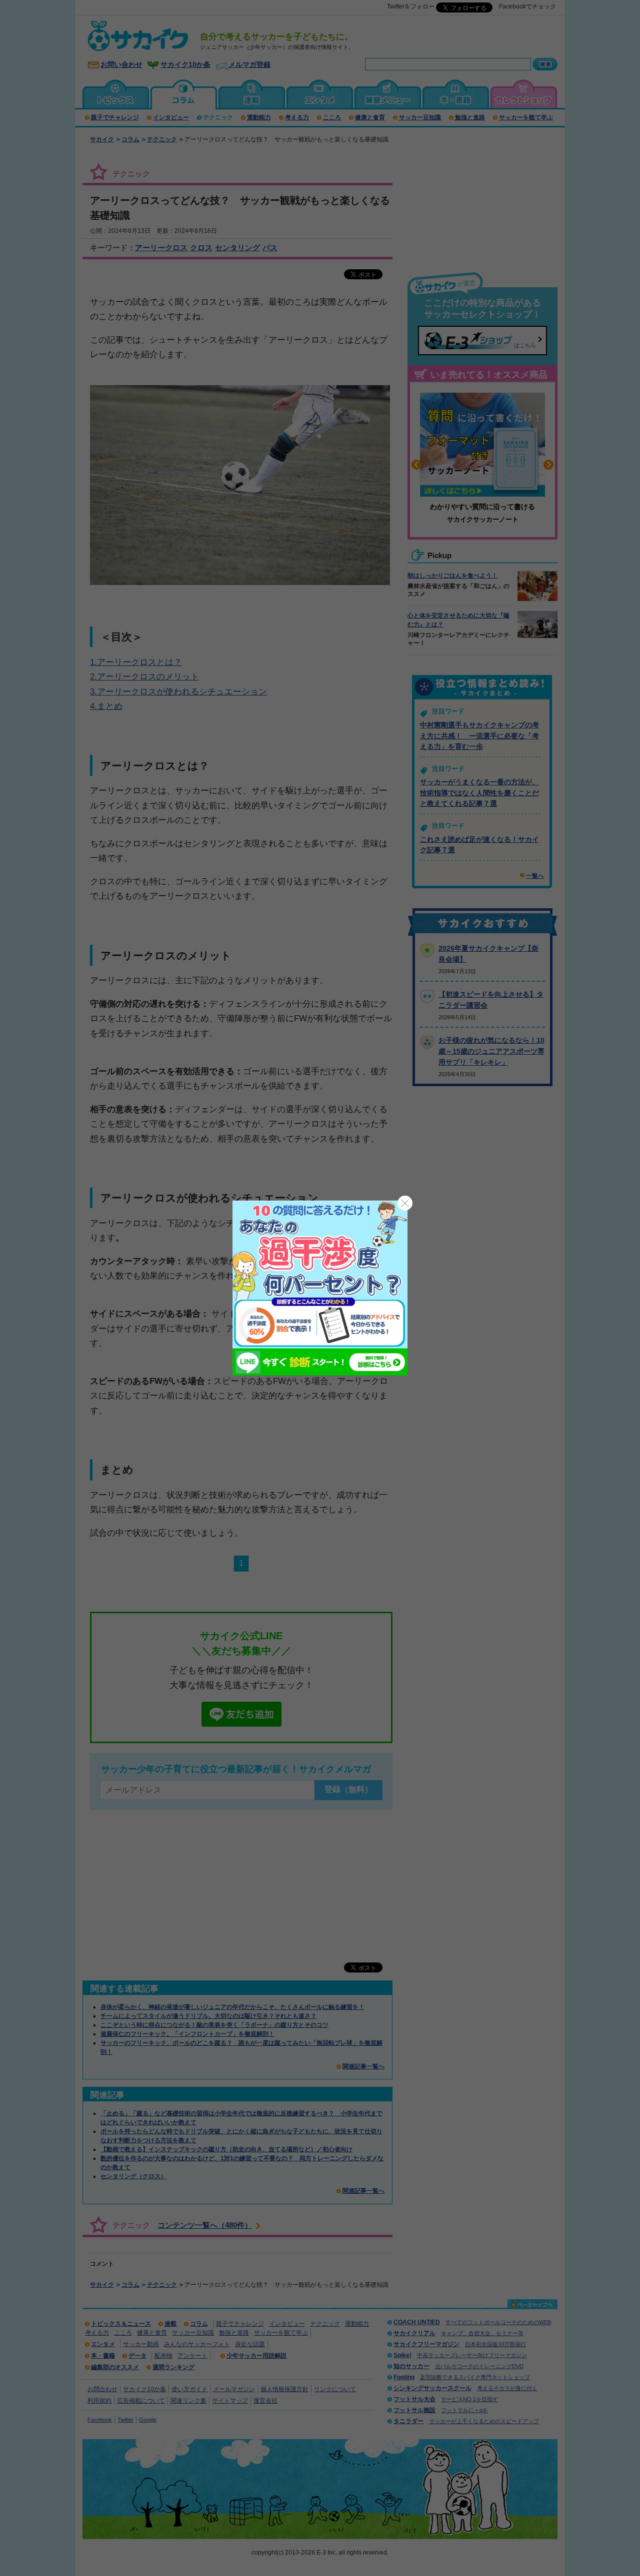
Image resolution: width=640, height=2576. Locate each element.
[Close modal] (405, 1203)
